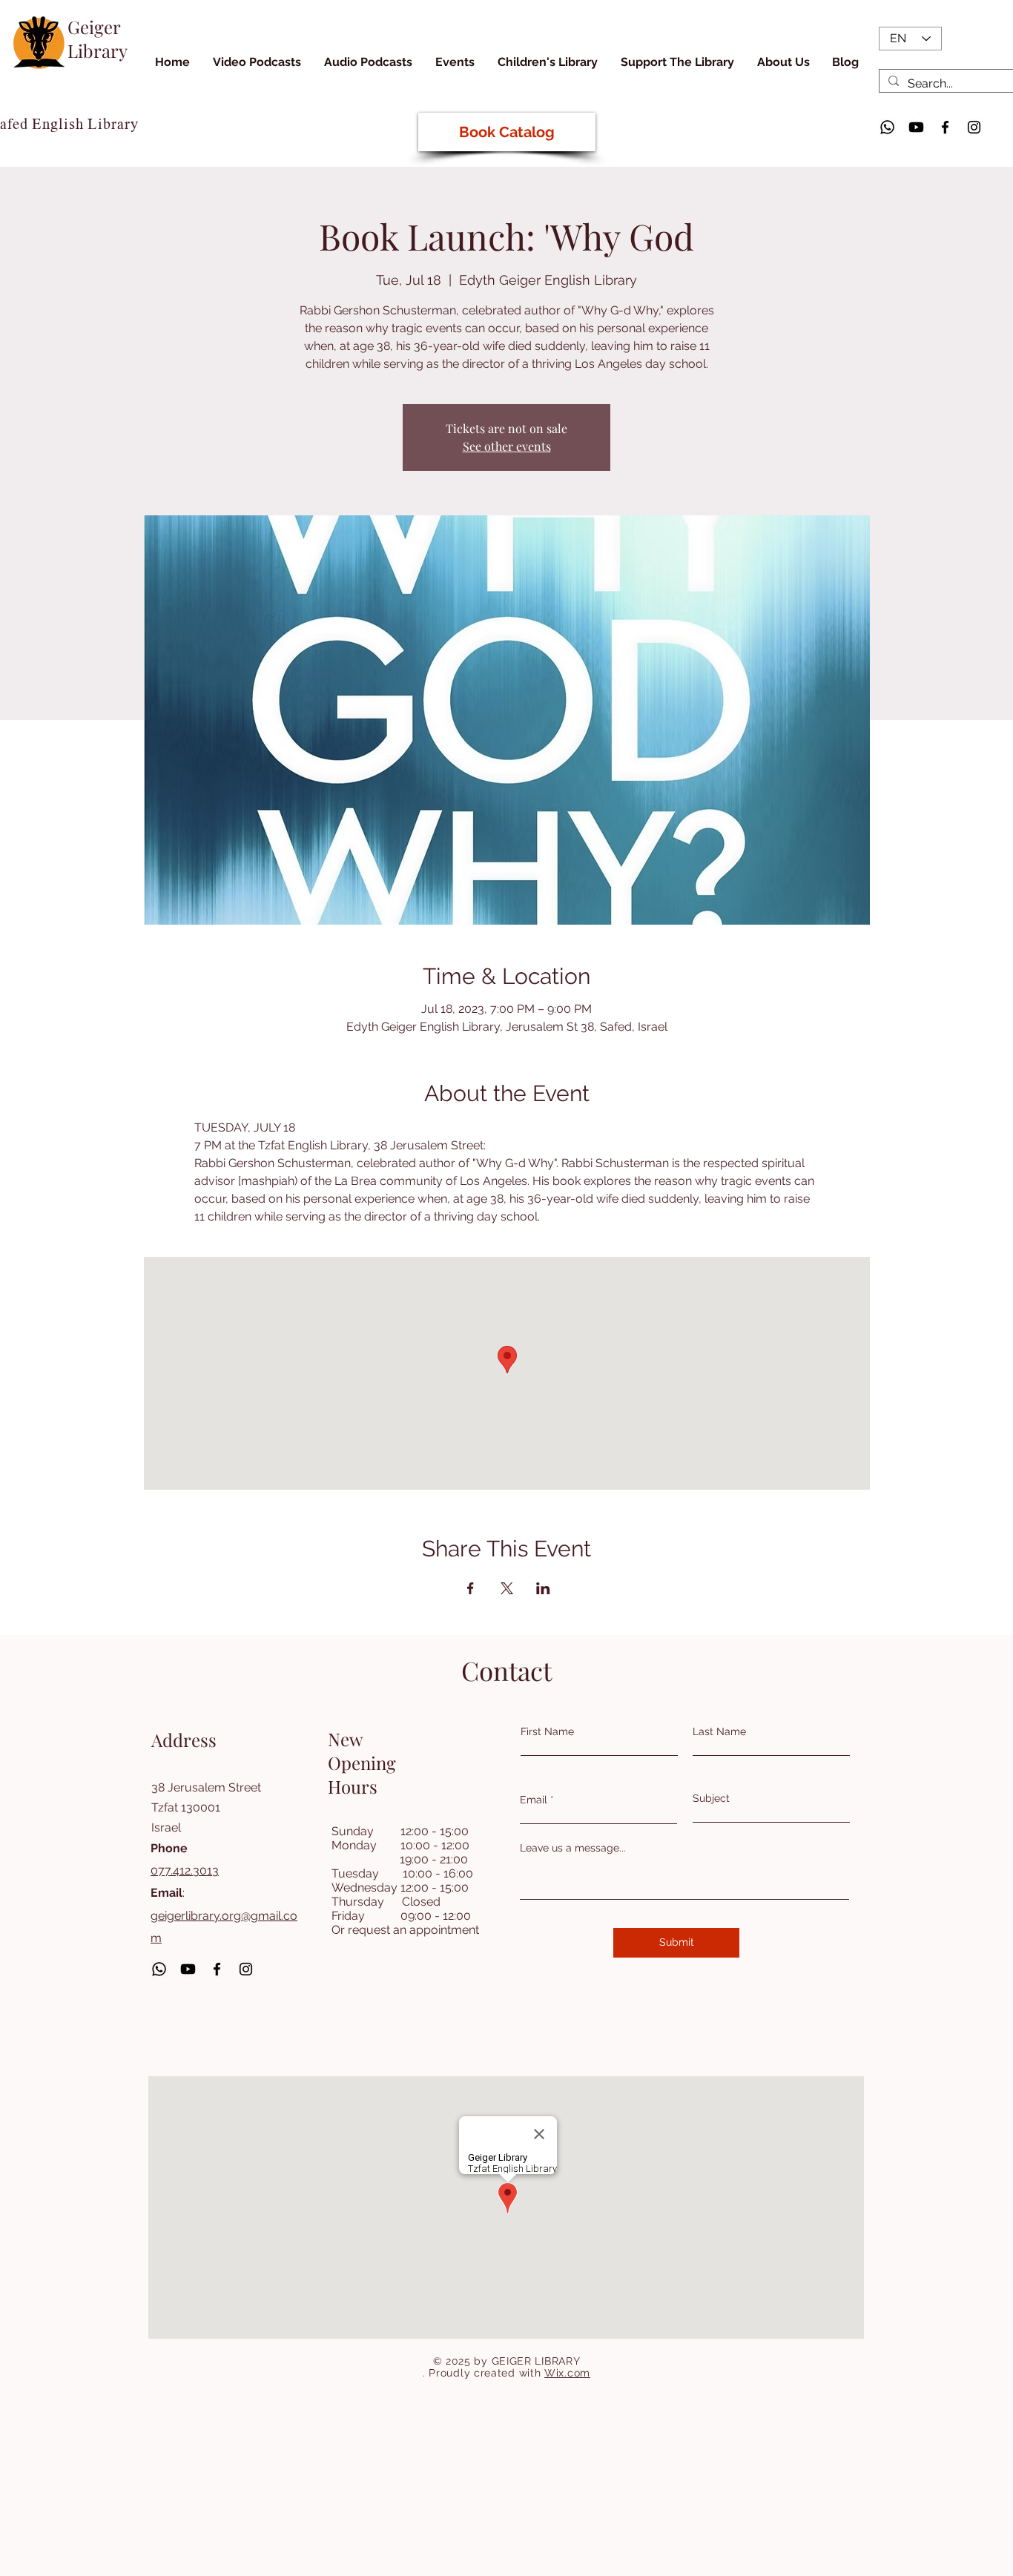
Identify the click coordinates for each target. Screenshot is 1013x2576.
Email (534, 1800)
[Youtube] (916, 127)
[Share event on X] (507, 1588)
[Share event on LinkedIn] (543, 1588)
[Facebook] (945, 127)
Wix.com (567, 2373)
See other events (507, 446)
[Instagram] (974, 127)
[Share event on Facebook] (471, 1588)
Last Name (719, 1731)
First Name (547, 1731)
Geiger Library (98, 39)
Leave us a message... (573, 1848)
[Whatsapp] (887, 127)
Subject (711, 1798)
